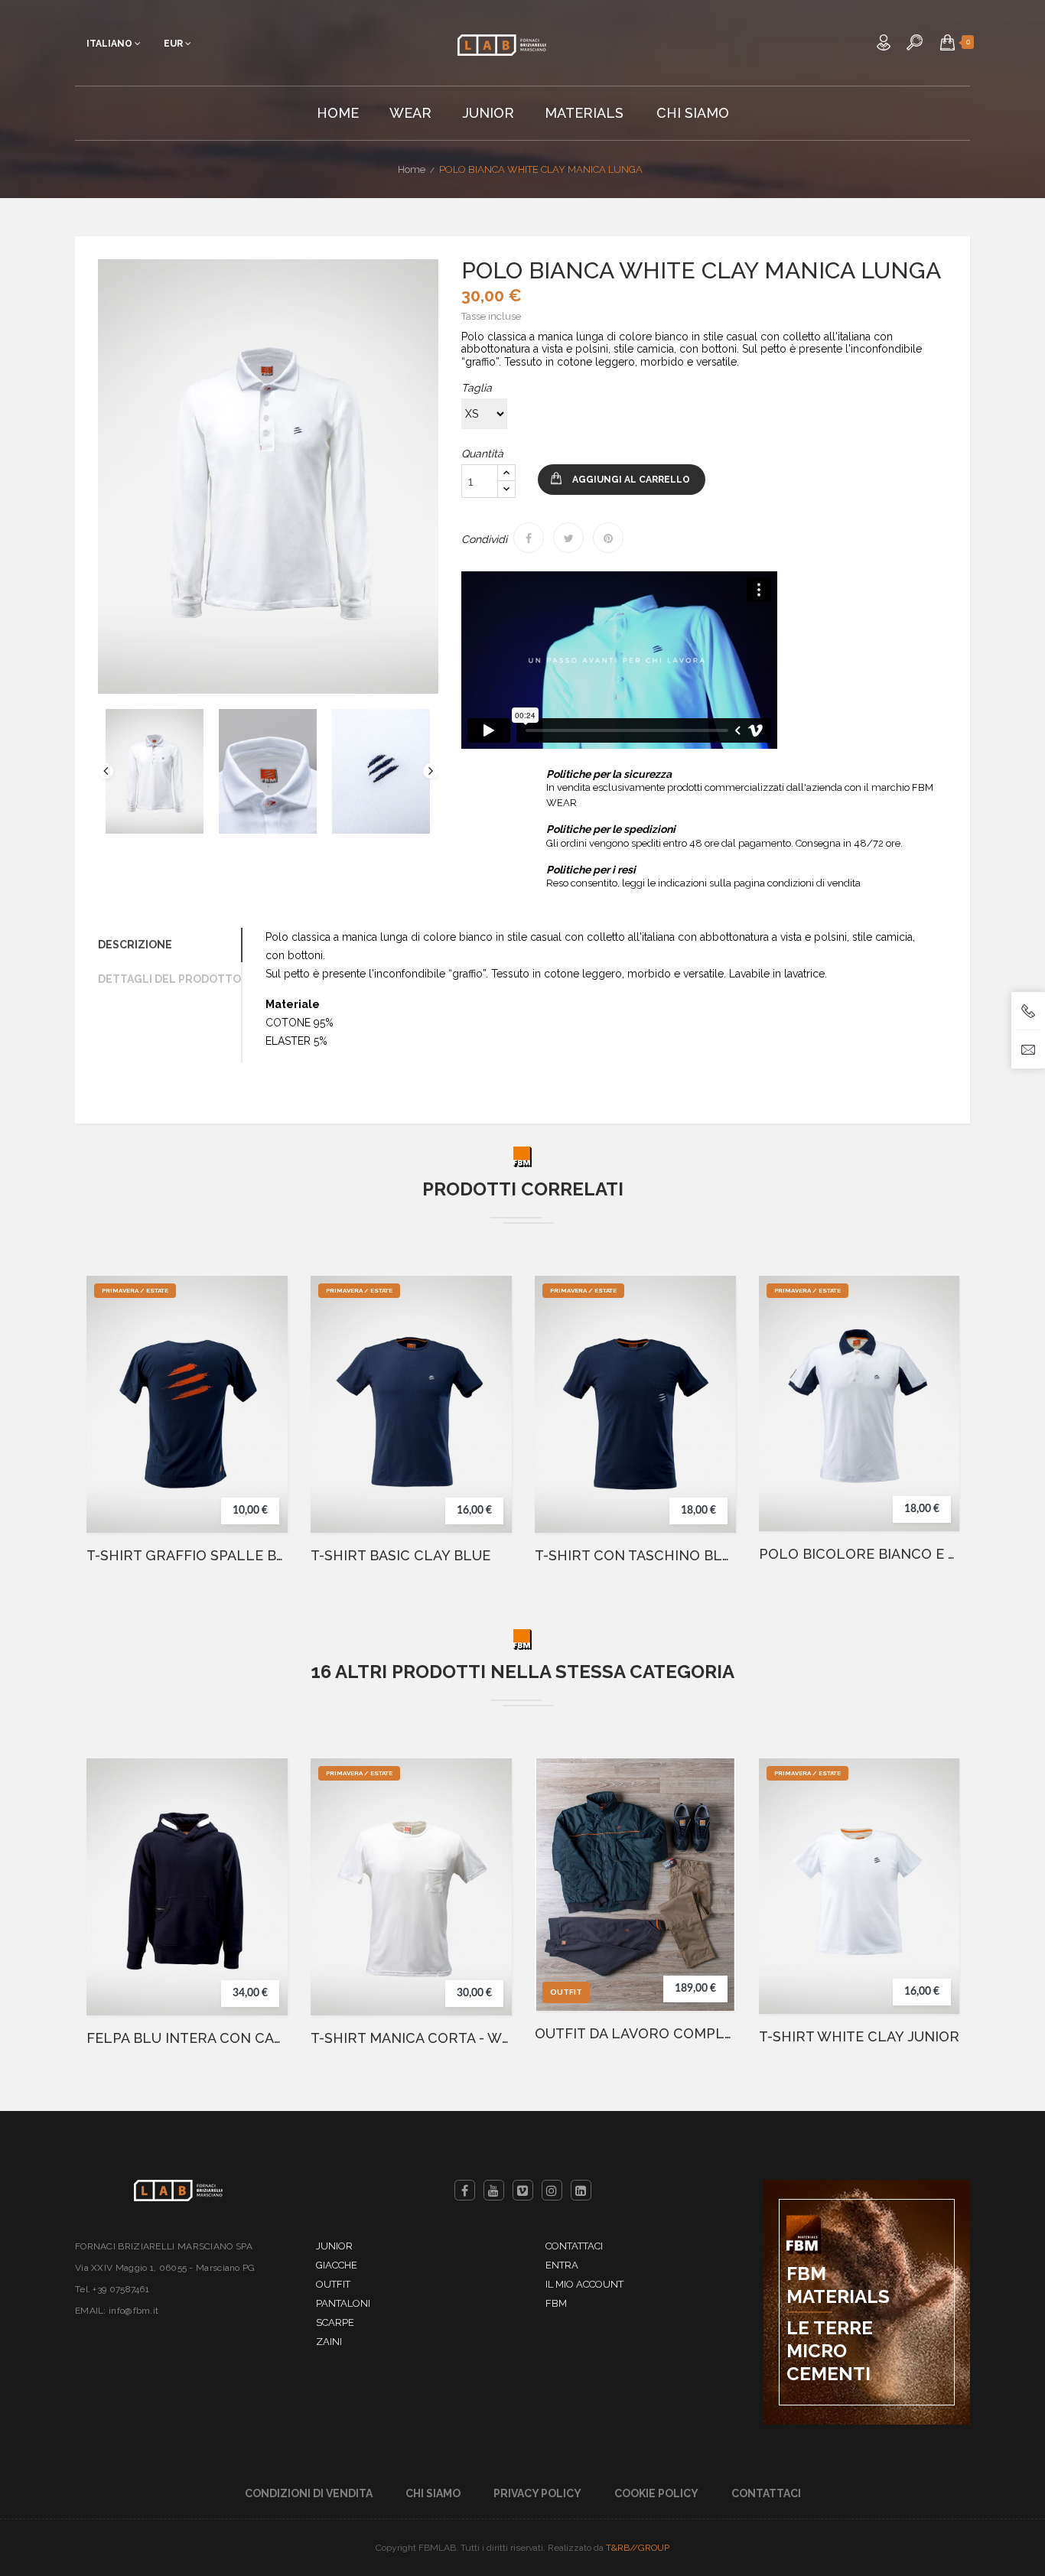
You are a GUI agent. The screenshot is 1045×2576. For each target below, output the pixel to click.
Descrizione (135, 945)
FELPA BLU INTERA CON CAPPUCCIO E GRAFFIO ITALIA (187, 2038)
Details (262, 1433)
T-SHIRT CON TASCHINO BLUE (635, 1556)
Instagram (552, 2190)
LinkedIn (581, 2190)
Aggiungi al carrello (631, 480)
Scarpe (335, 2322)
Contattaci (574, 2246)
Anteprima (262, 1403)
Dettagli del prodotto (169, 979)
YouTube (494, 2190)
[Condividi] (529, 538)
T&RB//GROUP (638, 2548)
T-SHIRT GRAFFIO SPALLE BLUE (187, 1556)
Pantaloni (343, 2303)
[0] (947, 42)
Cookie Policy (656, 2493)
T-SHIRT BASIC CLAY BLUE (400, 1556)
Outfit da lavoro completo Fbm (635, 2034)
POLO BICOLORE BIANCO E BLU (859, 1554)
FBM (556, 2303)
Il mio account (584, 2284)
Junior (334, 2246)
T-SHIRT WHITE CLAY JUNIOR (859, 2037)
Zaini (329, 2342)
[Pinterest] (608, 538)
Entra (562, 2265)
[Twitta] (568, 538)
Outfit (333, 2284)
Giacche (337, 2265)
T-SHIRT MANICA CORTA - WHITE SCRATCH (411, 2038)
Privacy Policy (537, 2493)
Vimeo (523, 2190)
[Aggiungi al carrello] (262, 1372)
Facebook (465, 2190)
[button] (947, 42)
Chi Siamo (433, 2493)
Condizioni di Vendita (309, 2493)
